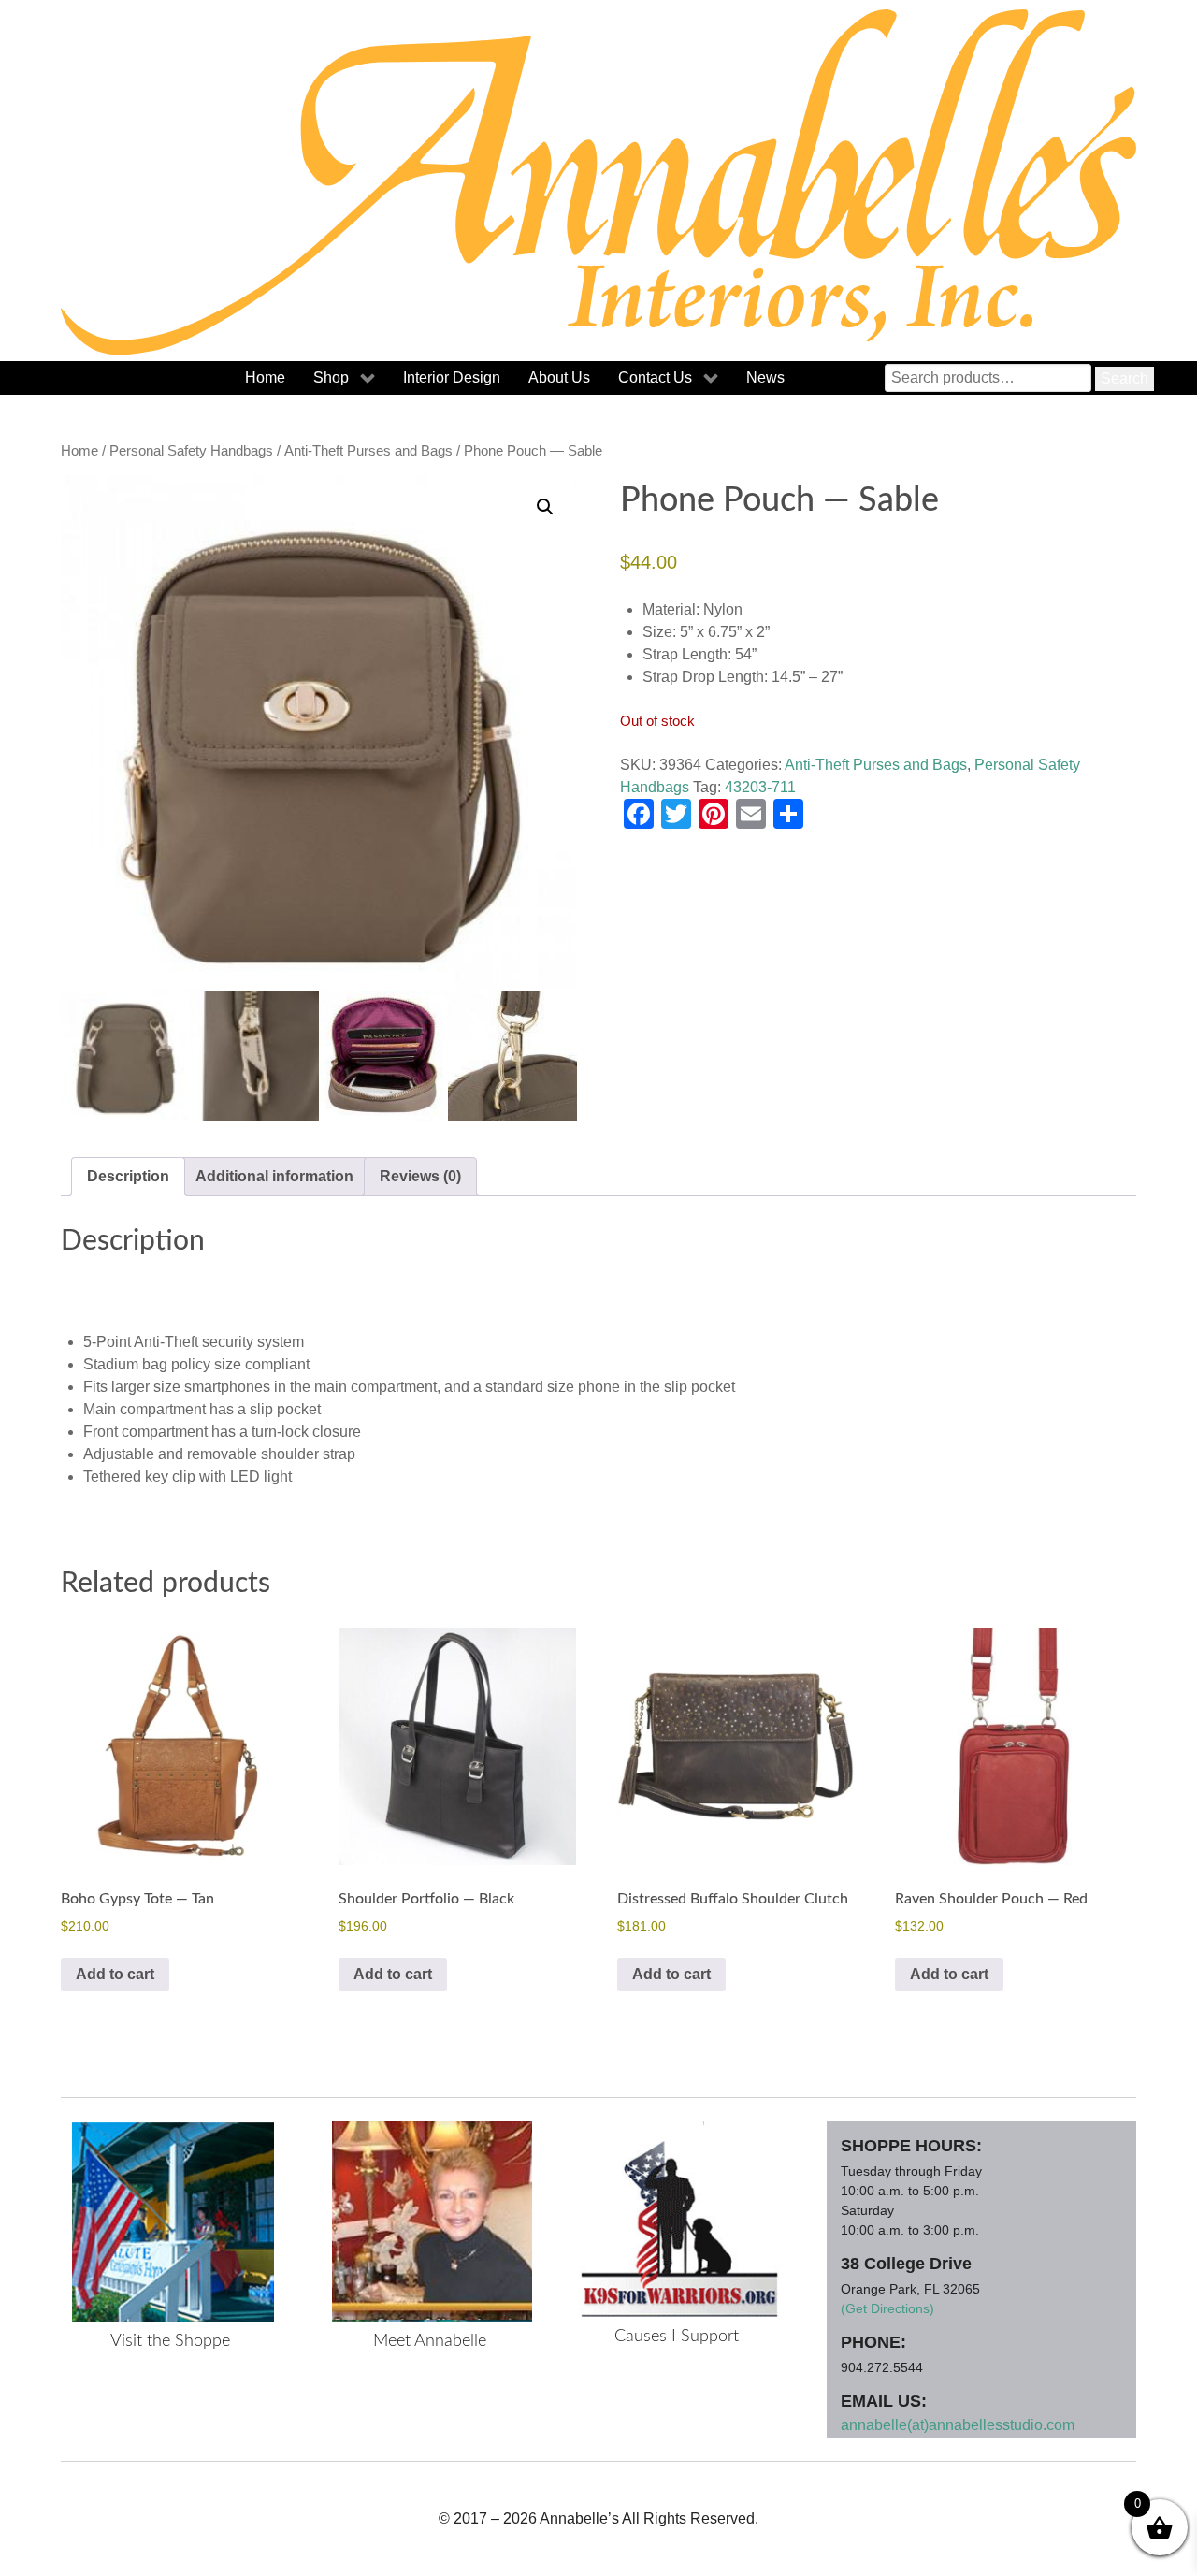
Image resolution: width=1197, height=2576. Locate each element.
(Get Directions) (887, 2308)
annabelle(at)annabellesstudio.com (958, 2425)
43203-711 (760, 787)
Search (1125, 378)
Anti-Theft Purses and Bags (368, 451)
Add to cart (115, 1974)
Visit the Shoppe (170, 2341)
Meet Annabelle (430, 2341)
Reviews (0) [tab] (420, 1176)
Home (79, 451)
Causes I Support (677, 2337)
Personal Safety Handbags (191, 451)
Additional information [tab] (274, 1176)
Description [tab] (128, 1176)
